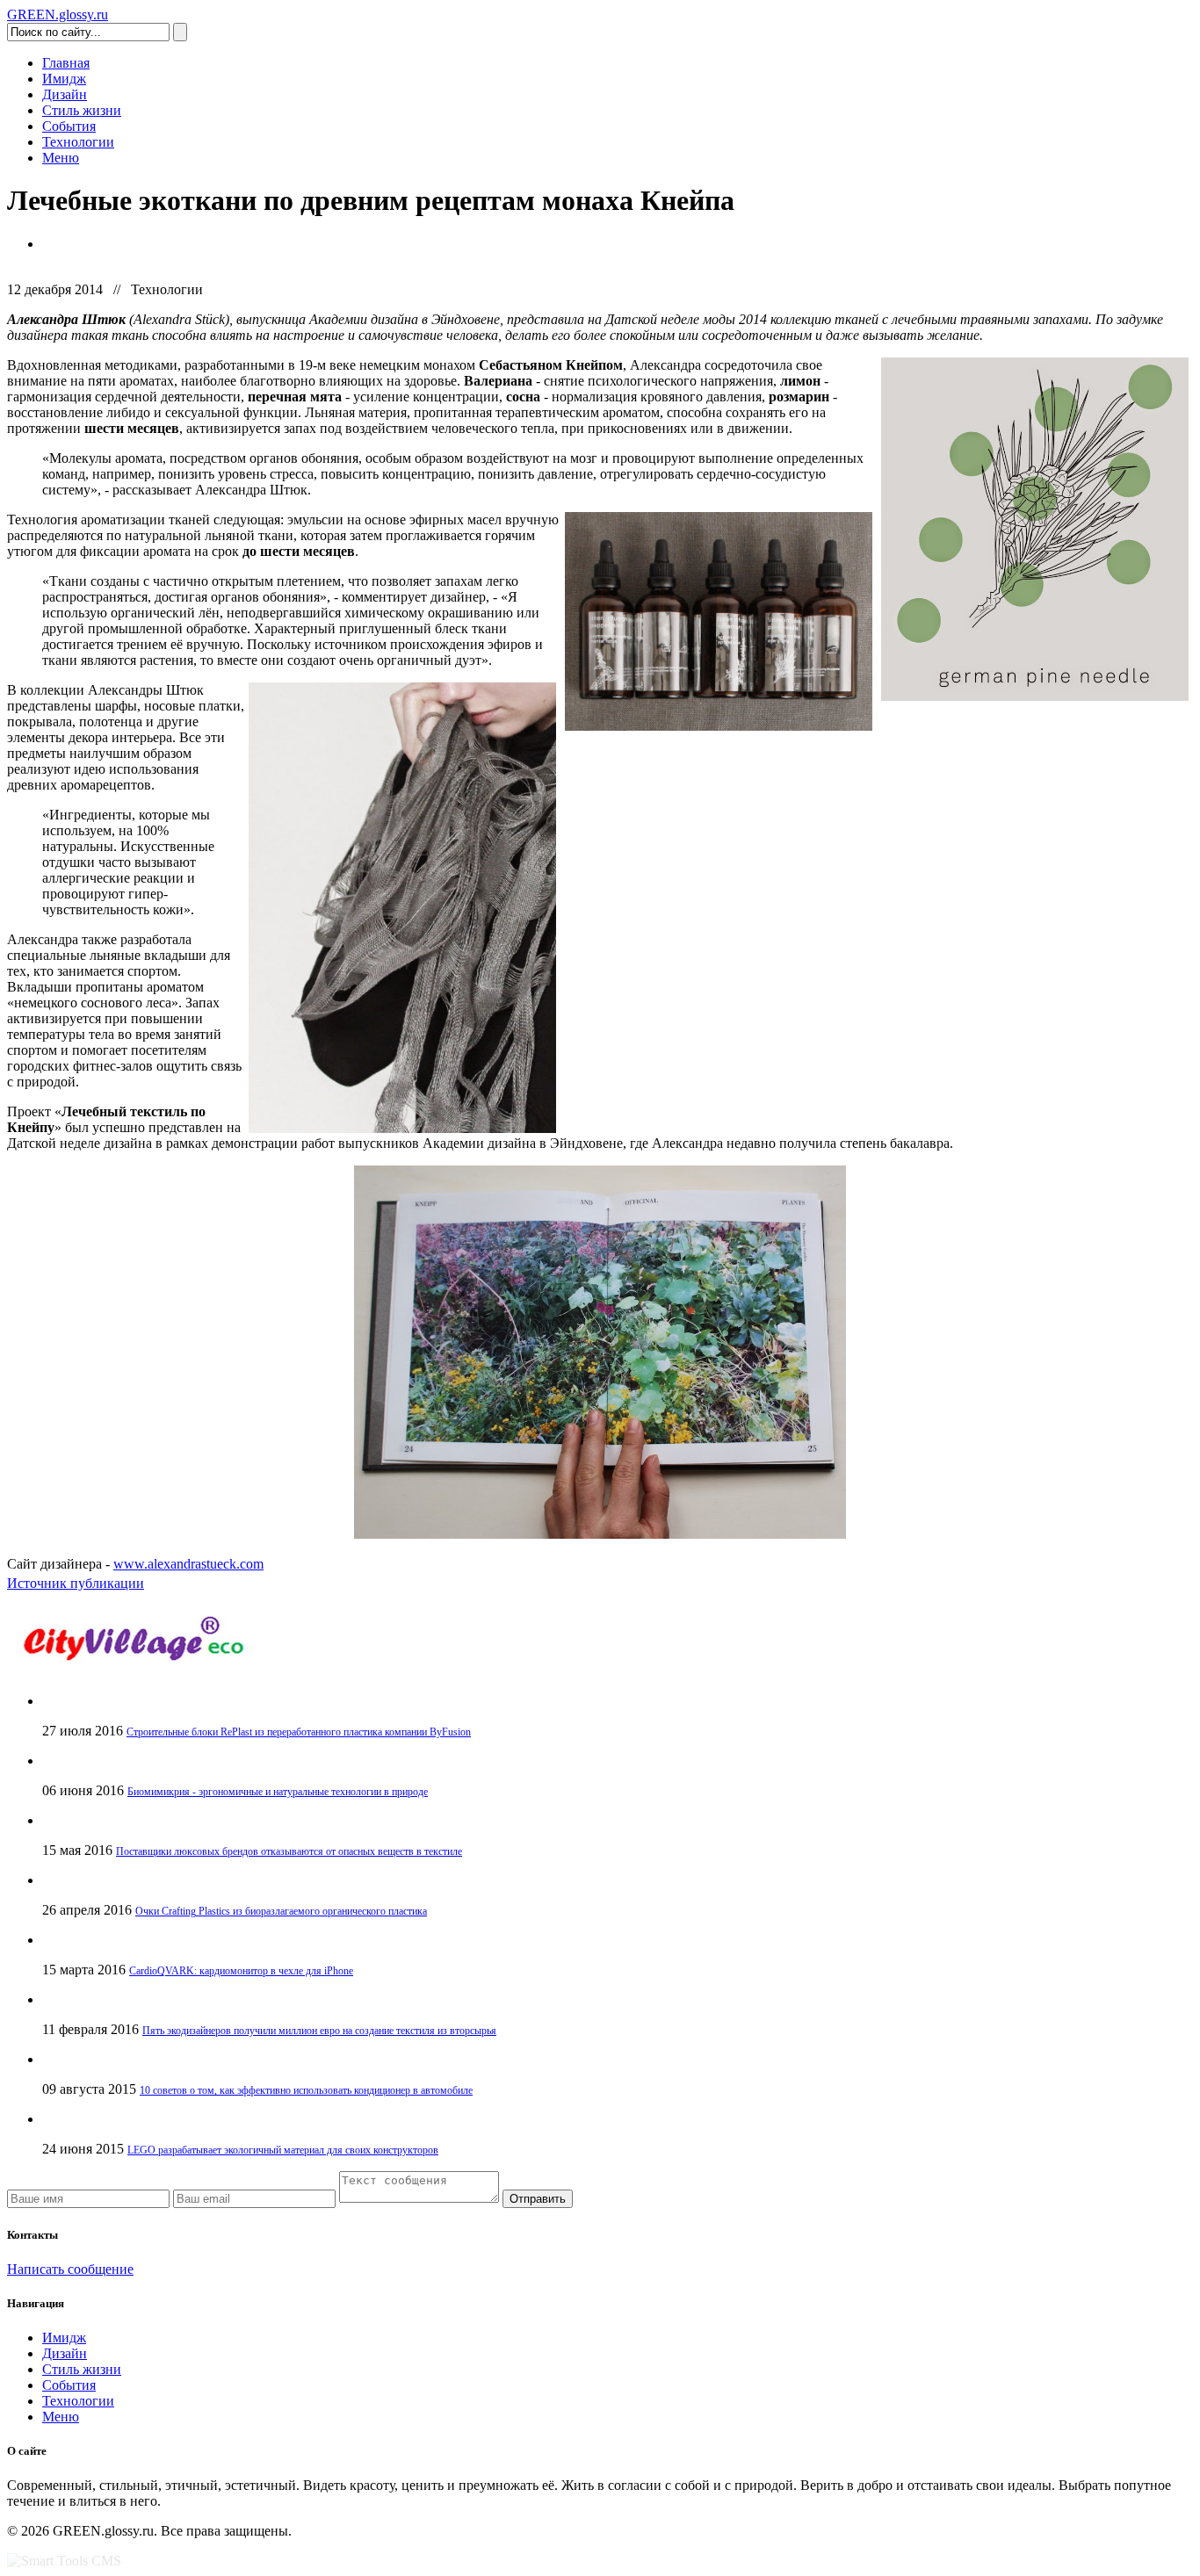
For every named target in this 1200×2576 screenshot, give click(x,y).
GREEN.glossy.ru (58, 14)
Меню (61, 158)
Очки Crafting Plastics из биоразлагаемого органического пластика (281, 1911)
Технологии (78, 142)
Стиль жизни (82, 110)
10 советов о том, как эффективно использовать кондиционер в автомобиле (306, 2090)
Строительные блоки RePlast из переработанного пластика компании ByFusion (299, 1732)
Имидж (64, 79)
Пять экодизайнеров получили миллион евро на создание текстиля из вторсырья (319, 2031)
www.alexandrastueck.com (188, 1564)
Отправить (538, 2199)
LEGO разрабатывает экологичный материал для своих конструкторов (283, 2150)
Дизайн (65, 94)
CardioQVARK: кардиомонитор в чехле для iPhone (241, 1971)
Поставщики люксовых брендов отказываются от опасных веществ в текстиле (289, 1851)
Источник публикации (76, 1583)
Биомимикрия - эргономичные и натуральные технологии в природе (278, 1792)
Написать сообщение (70, 2269)
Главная (66, 63)
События (69, 126)
